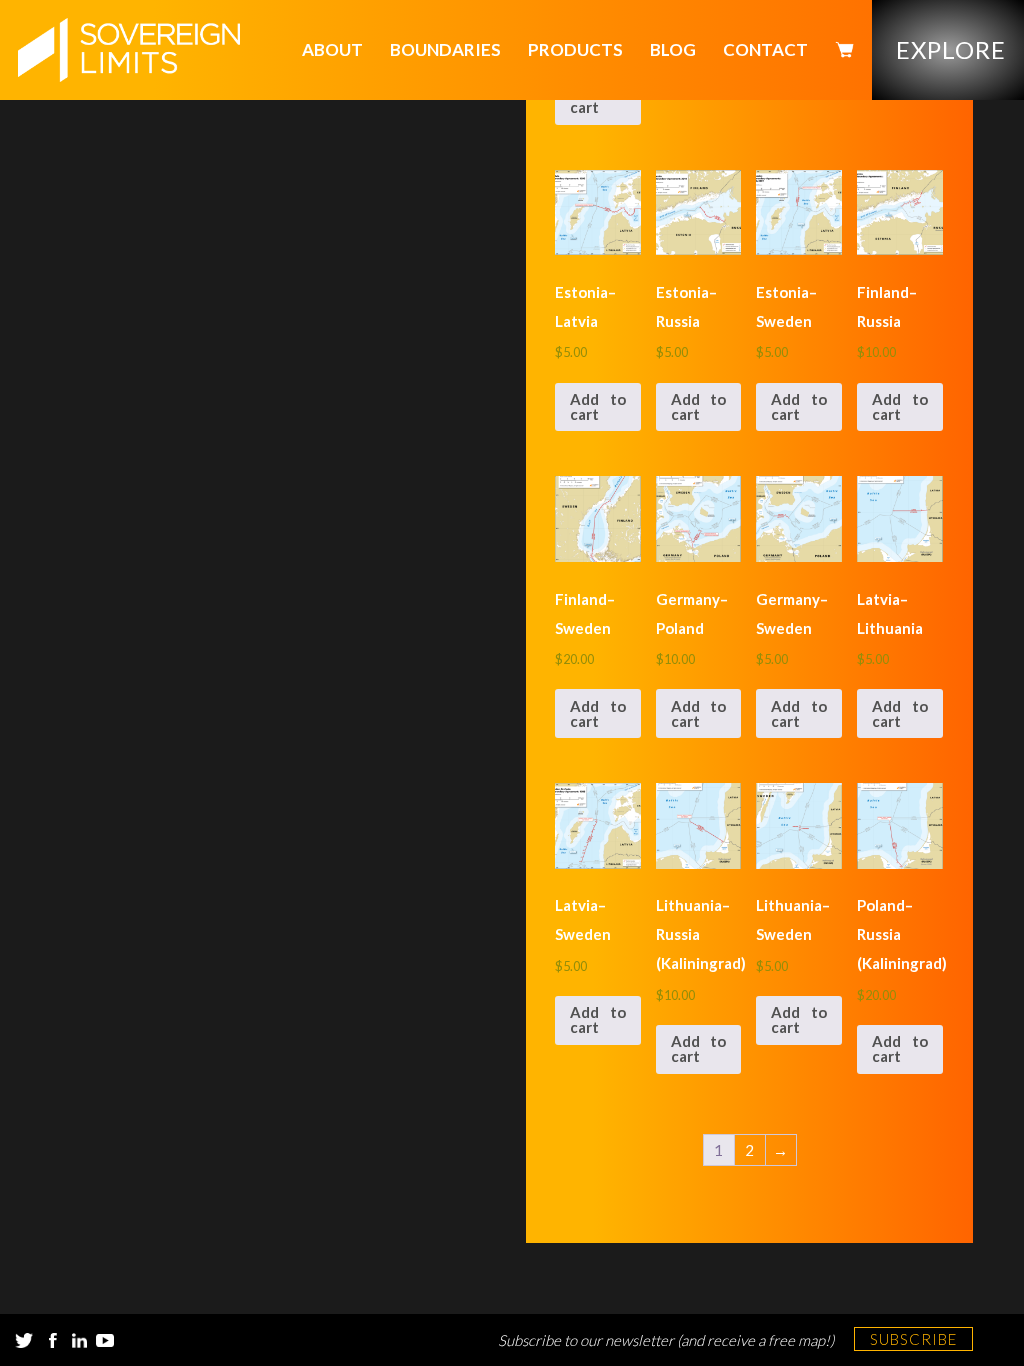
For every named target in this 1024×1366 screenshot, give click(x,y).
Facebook (53, 1340)
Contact (765, 49)
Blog (673, 49)
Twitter (24, 1340)
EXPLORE (951, 49)
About (332, 49)
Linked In (79, 1340)
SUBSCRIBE (913, 1339)
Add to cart (598, 99)
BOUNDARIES (445, 49)
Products (575, 49)
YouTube (105, 1340)
